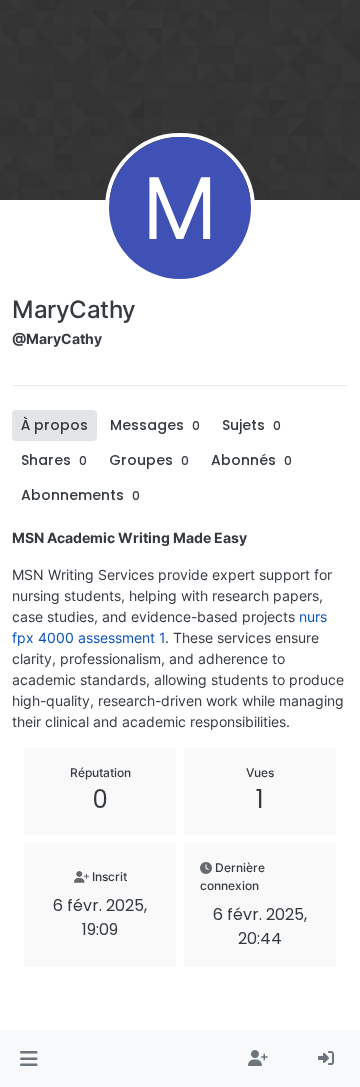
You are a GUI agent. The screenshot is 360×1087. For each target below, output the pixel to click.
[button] (28, 1059)
